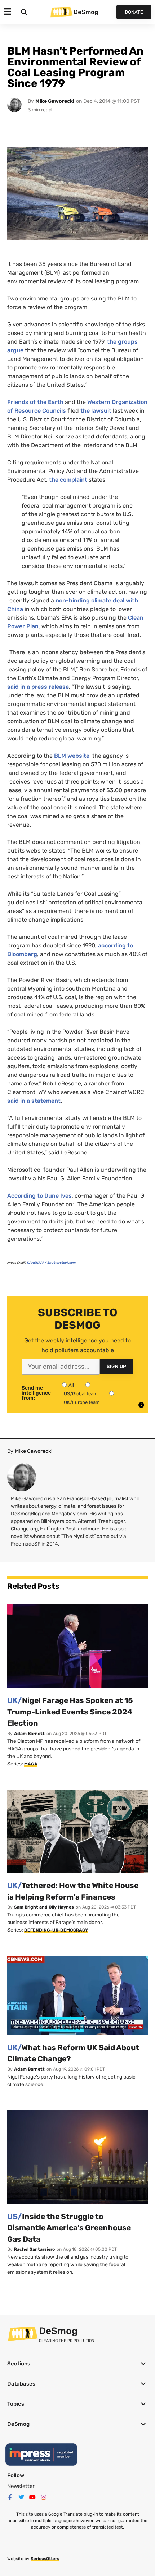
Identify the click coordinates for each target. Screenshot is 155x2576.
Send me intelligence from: (36, 1393)
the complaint (68, 480)
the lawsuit (96, 411)
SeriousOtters (45, 2559)
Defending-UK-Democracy (56, 1930)
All (71, 1385)
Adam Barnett (29, 1734)
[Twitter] (21, 2497)
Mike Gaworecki (55, 101)
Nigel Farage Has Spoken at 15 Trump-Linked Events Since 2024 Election (70, 1712)
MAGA (31, 1764)
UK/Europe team (82, 1402)
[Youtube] (32, 2497)
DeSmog (86, 12)
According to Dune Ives (39, 1196)
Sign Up (117, 1366)
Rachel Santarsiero (34, 2249)
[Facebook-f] (10, 2497)
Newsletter (21, 2486)
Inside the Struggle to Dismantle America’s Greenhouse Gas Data (69, 2228)
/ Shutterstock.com (51, 1263)
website (72, 756)
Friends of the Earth (35, 402)
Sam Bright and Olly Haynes (44, 1907)
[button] (77, 2364)
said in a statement (34, 1101)
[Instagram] (44, 2497)
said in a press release (38, 687)
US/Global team (81, 1394)
